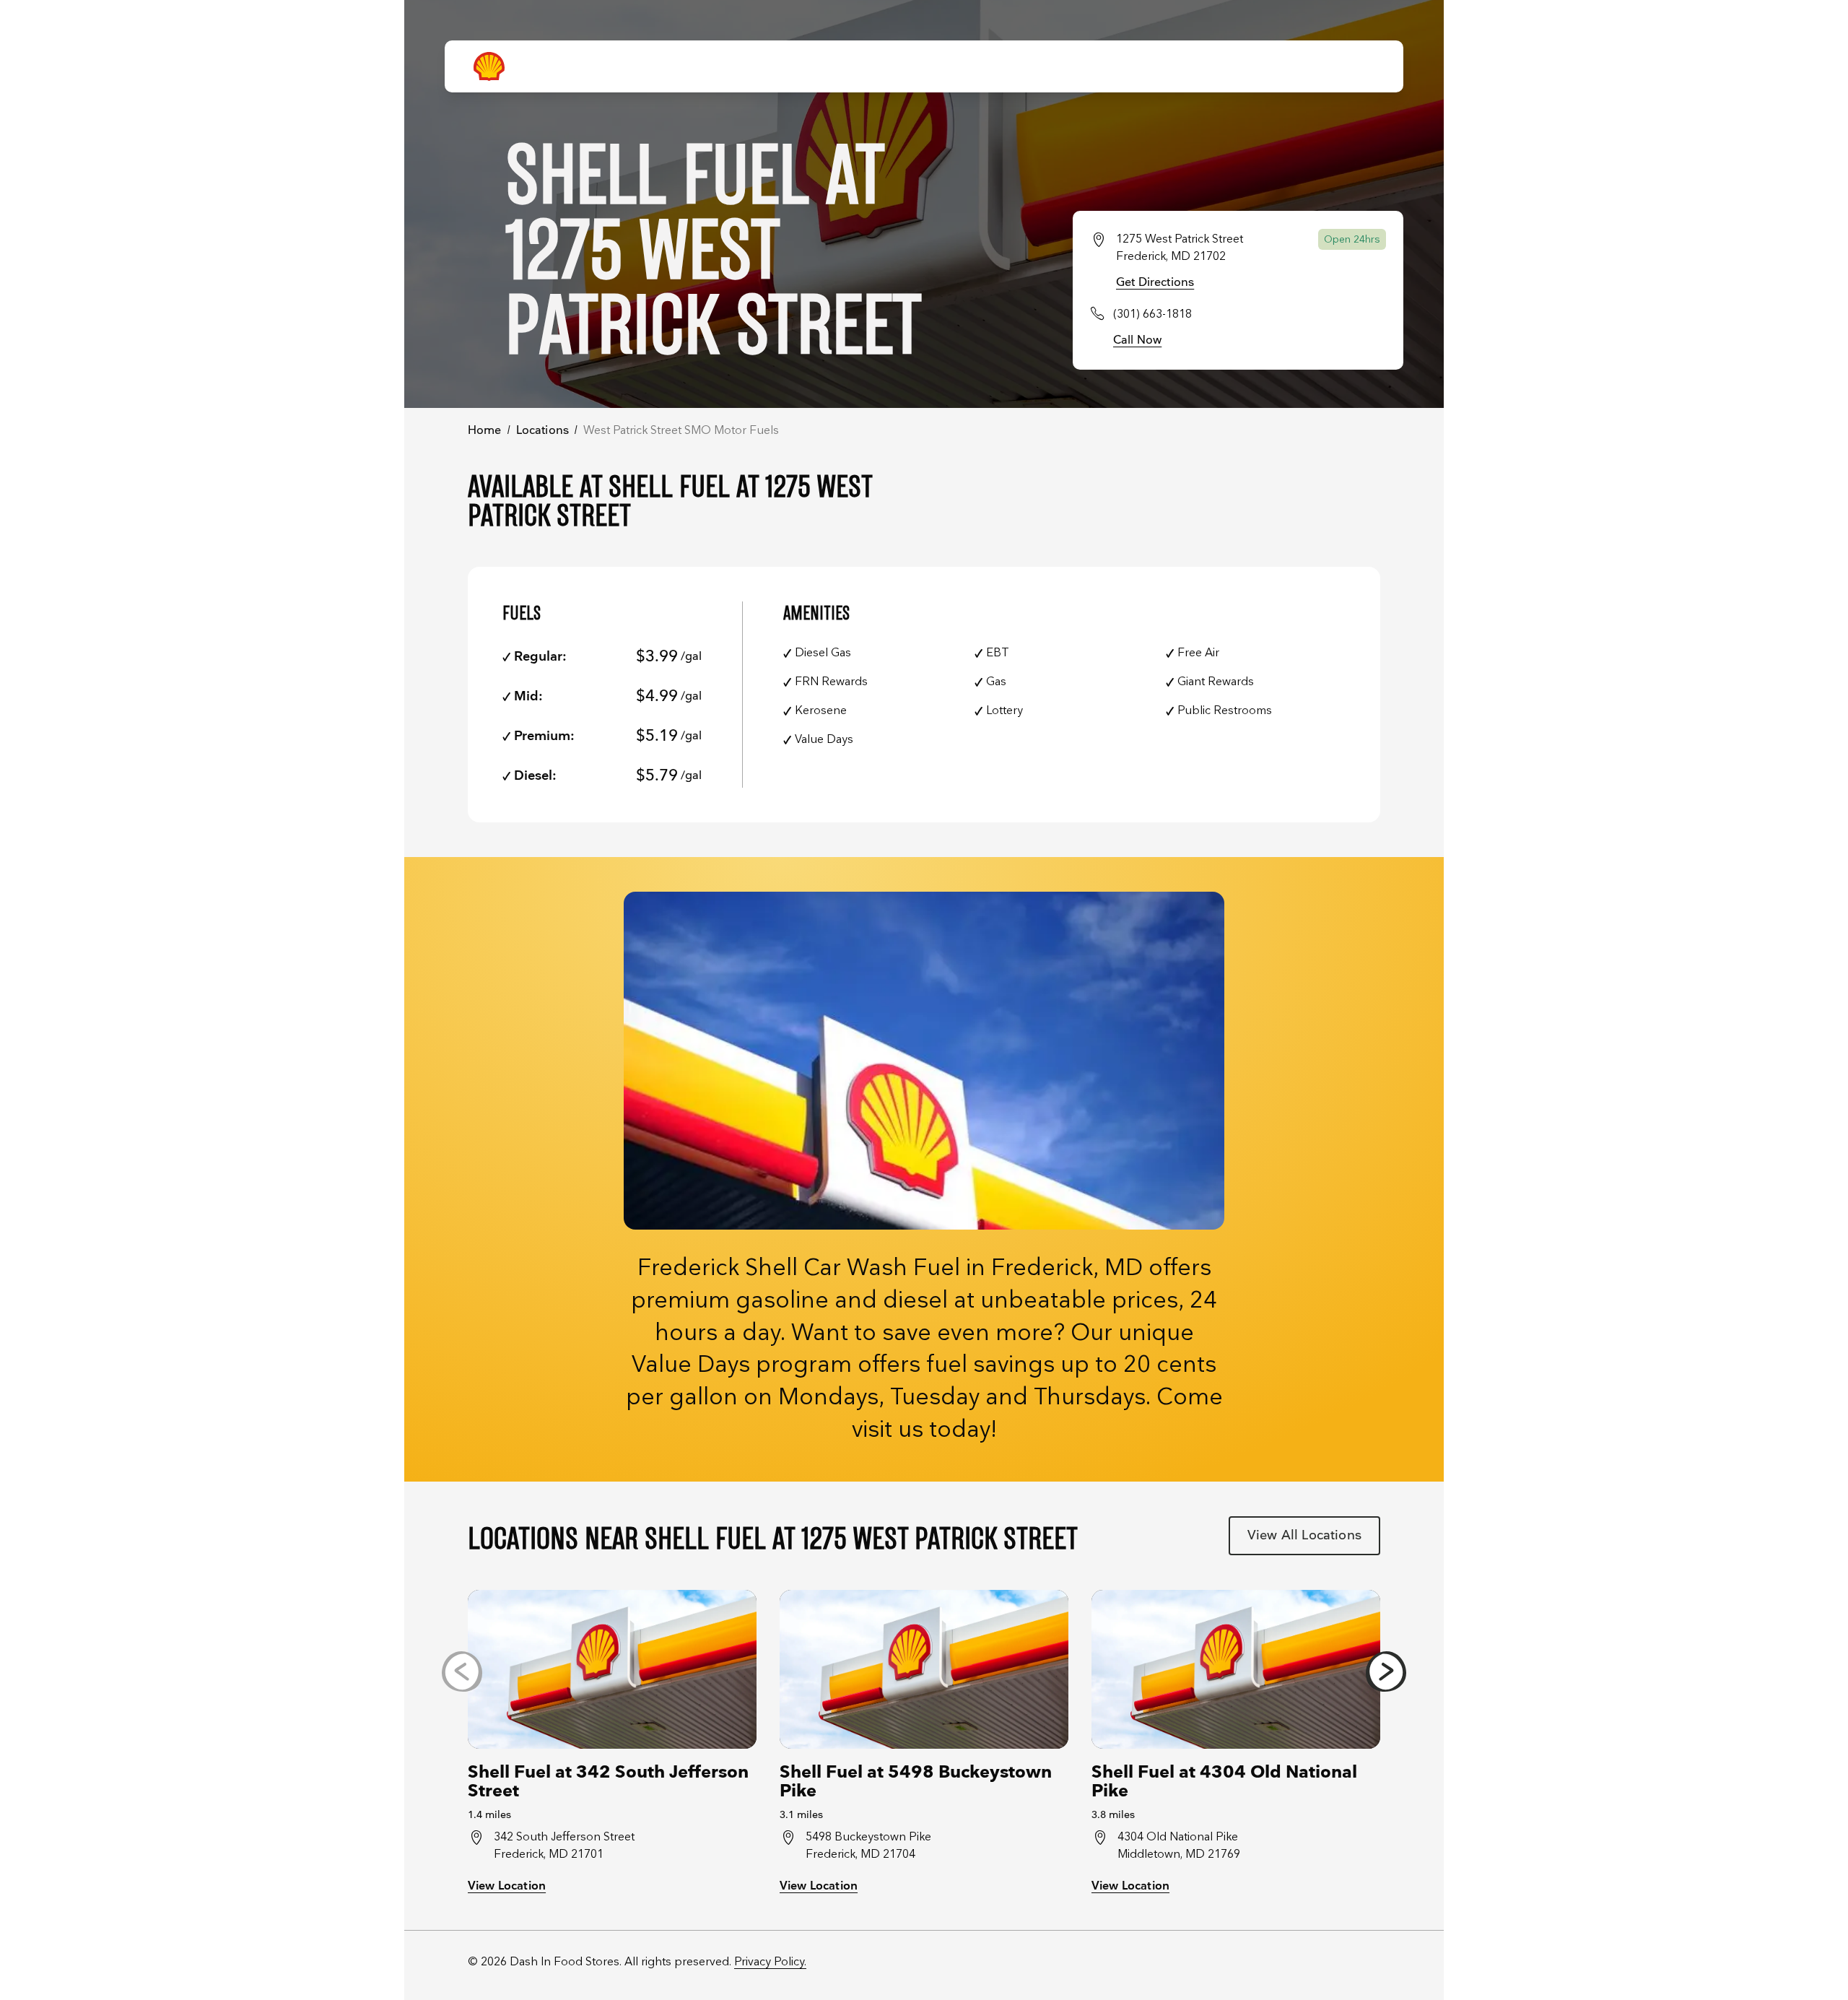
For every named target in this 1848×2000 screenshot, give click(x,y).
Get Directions (1155, 283)
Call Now (1137, 340)
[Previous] (462, 1671)
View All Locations (1304, 1535)
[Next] (1386, 1671)
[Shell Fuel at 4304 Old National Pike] (1236, 1669)
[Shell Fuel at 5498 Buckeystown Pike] (924, 1669)
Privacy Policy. (770, 1962)
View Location (507, 1886)
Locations (542, 431)
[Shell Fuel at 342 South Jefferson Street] (612, 1669)
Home (485, 431)
